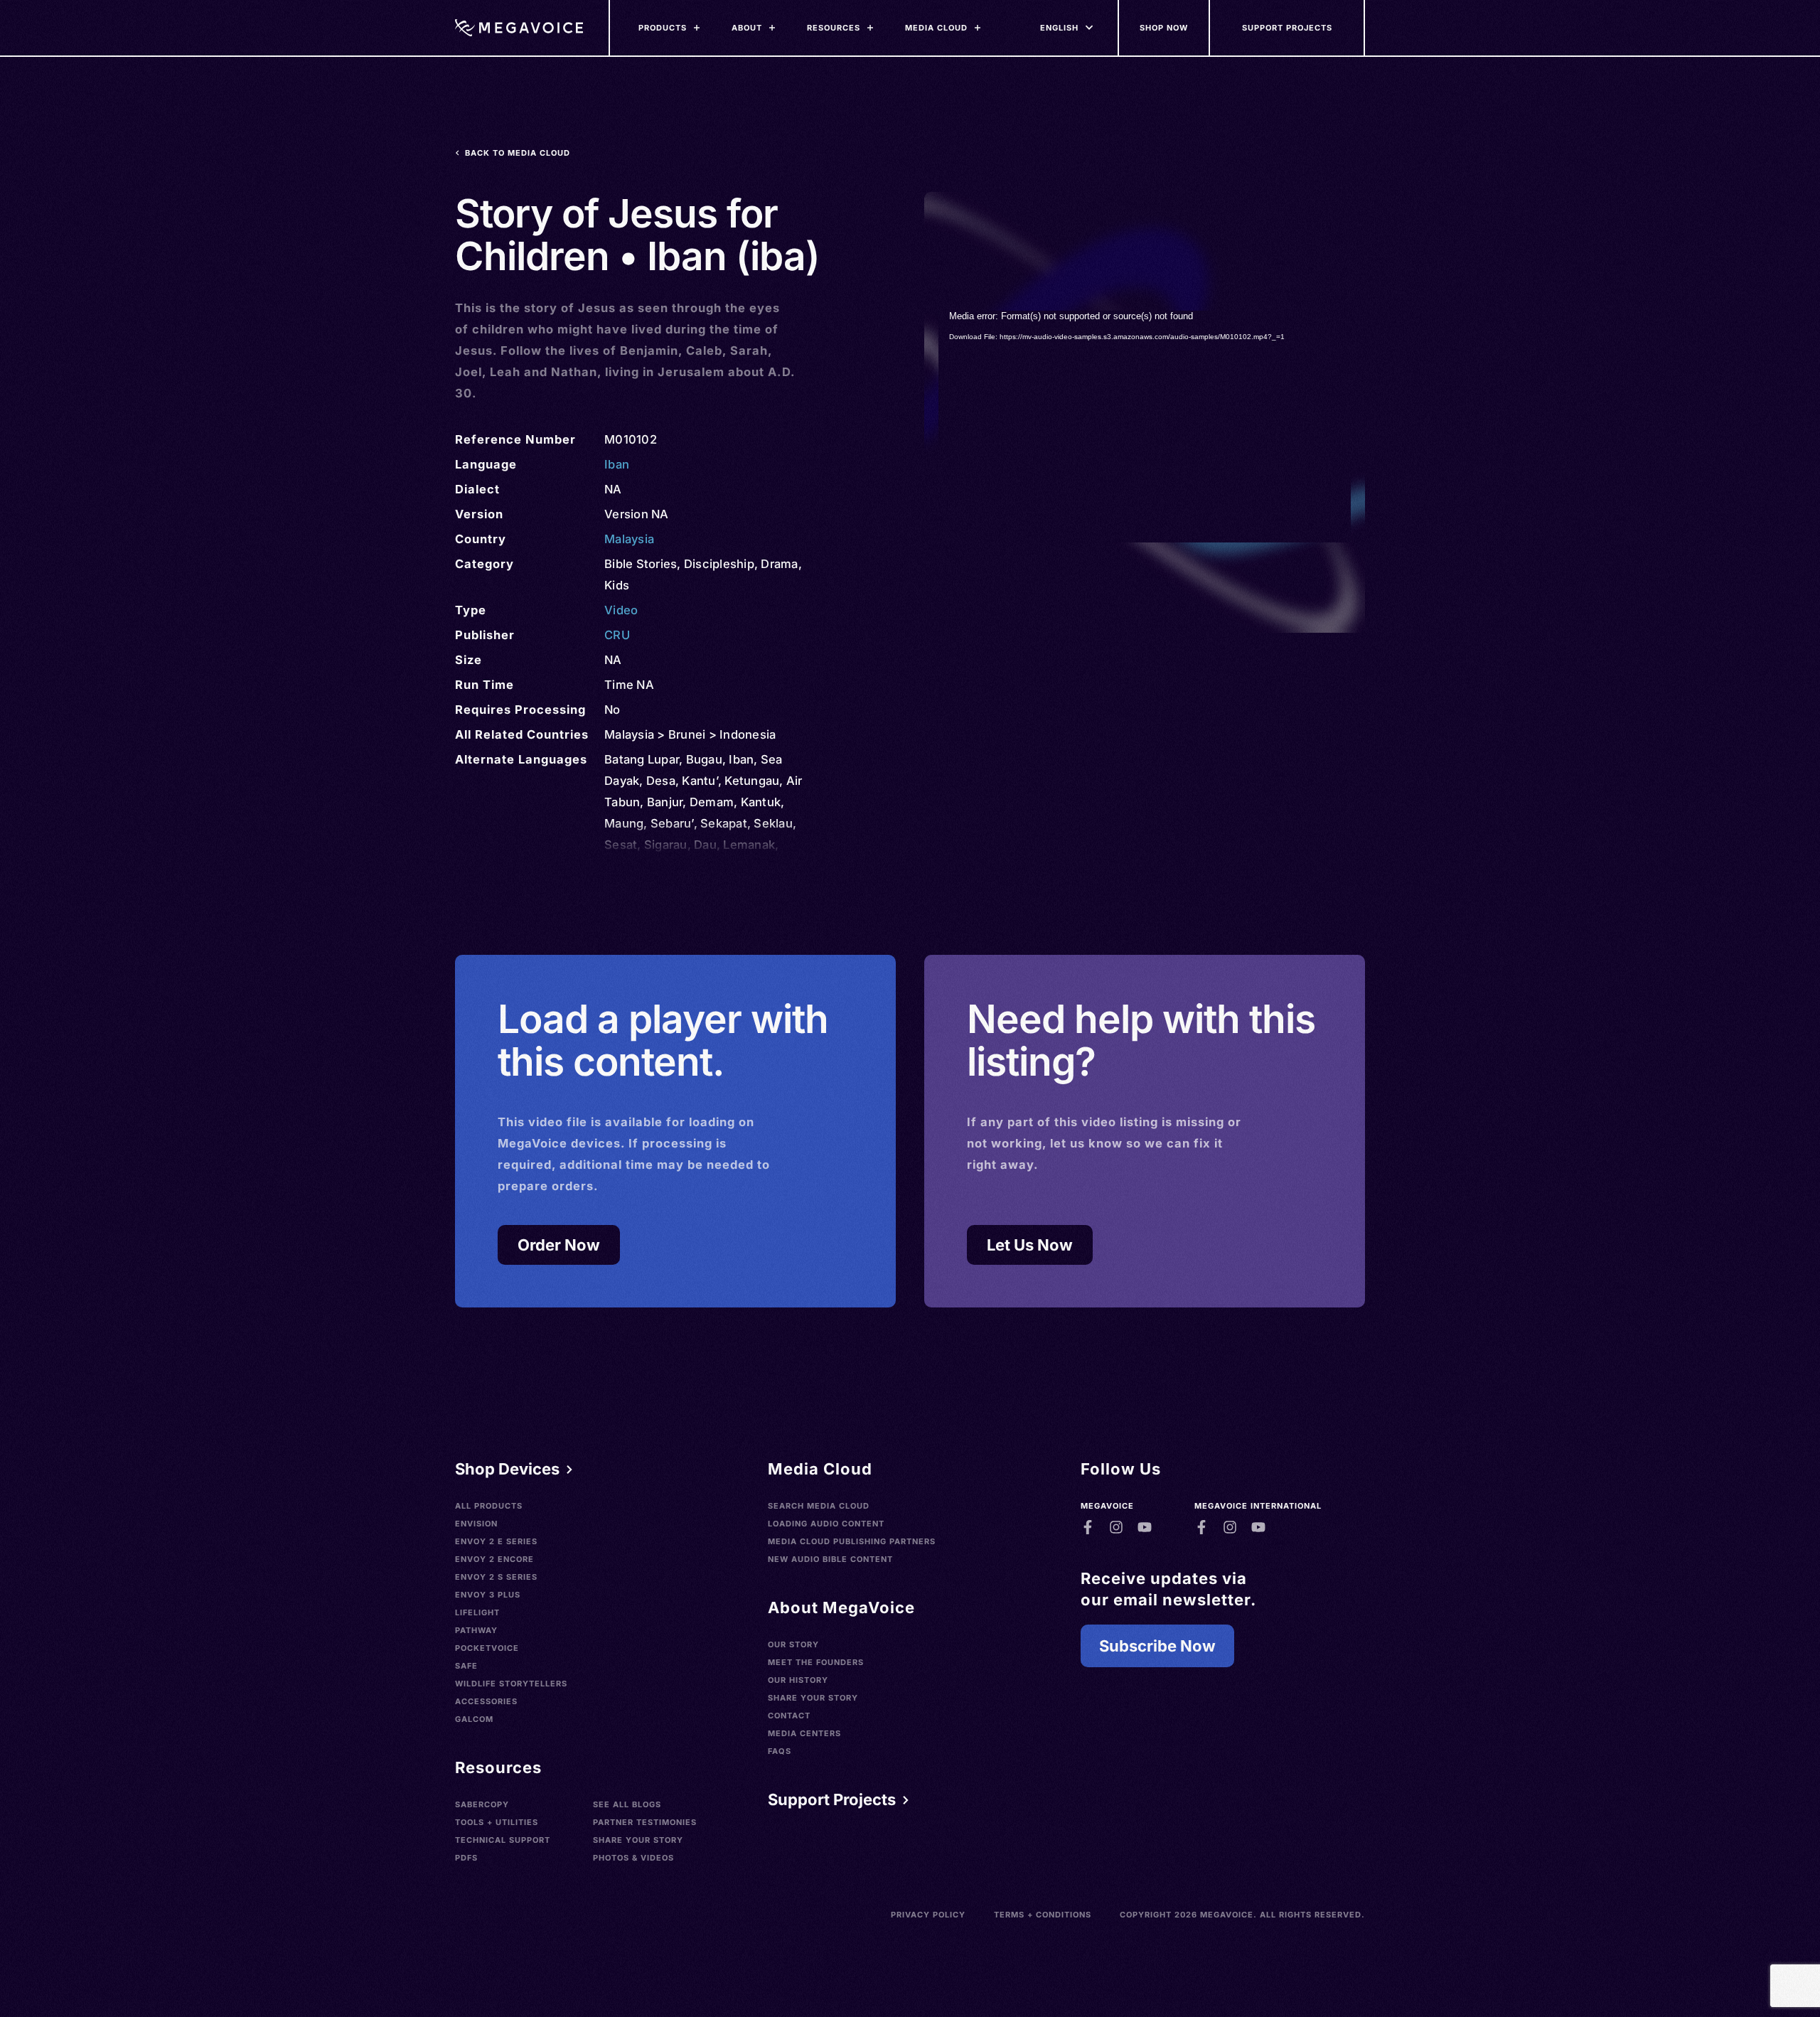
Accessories (486, 1701)
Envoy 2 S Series (496, 1577)
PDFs (466, 1858)
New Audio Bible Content (830, 1559)
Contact (789, 1716)
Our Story (793, 1644)
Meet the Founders (816, 1662)
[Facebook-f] (1088, 1527)
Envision (476, 1524)
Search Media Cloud (819, 1506)
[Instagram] (1116, 1527)
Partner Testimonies (645, 1822)
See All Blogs (627, 1804)
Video (621, 610)
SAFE (466, 1666)
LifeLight (477, 1612)
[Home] (519, 28)
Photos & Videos (633, 1858)
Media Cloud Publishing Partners (852, 1541)
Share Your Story (638, 1840)
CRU (617, 635)
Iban (617, 464)
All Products (489, 1506)
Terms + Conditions (1043, 1915)
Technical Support (503, 1840)
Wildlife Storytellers (511, 1684)
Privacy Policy (928, 1915)
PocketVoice (487, 1648)
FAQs (780, 1751)
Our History (798, 1680)
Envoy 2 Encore (494, 1559)
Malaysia (629, 539)
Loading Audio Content (826, 1524)
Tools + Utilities (497, 1822)
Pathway (476, 1630)
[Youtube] (1145, 1527)
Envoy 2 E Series (496, 1541)
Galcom (474, 1719)
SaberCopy (482, 1804)
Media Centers (804, 1733)
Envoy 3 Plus (488, 1595)
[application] (1145, 427)
